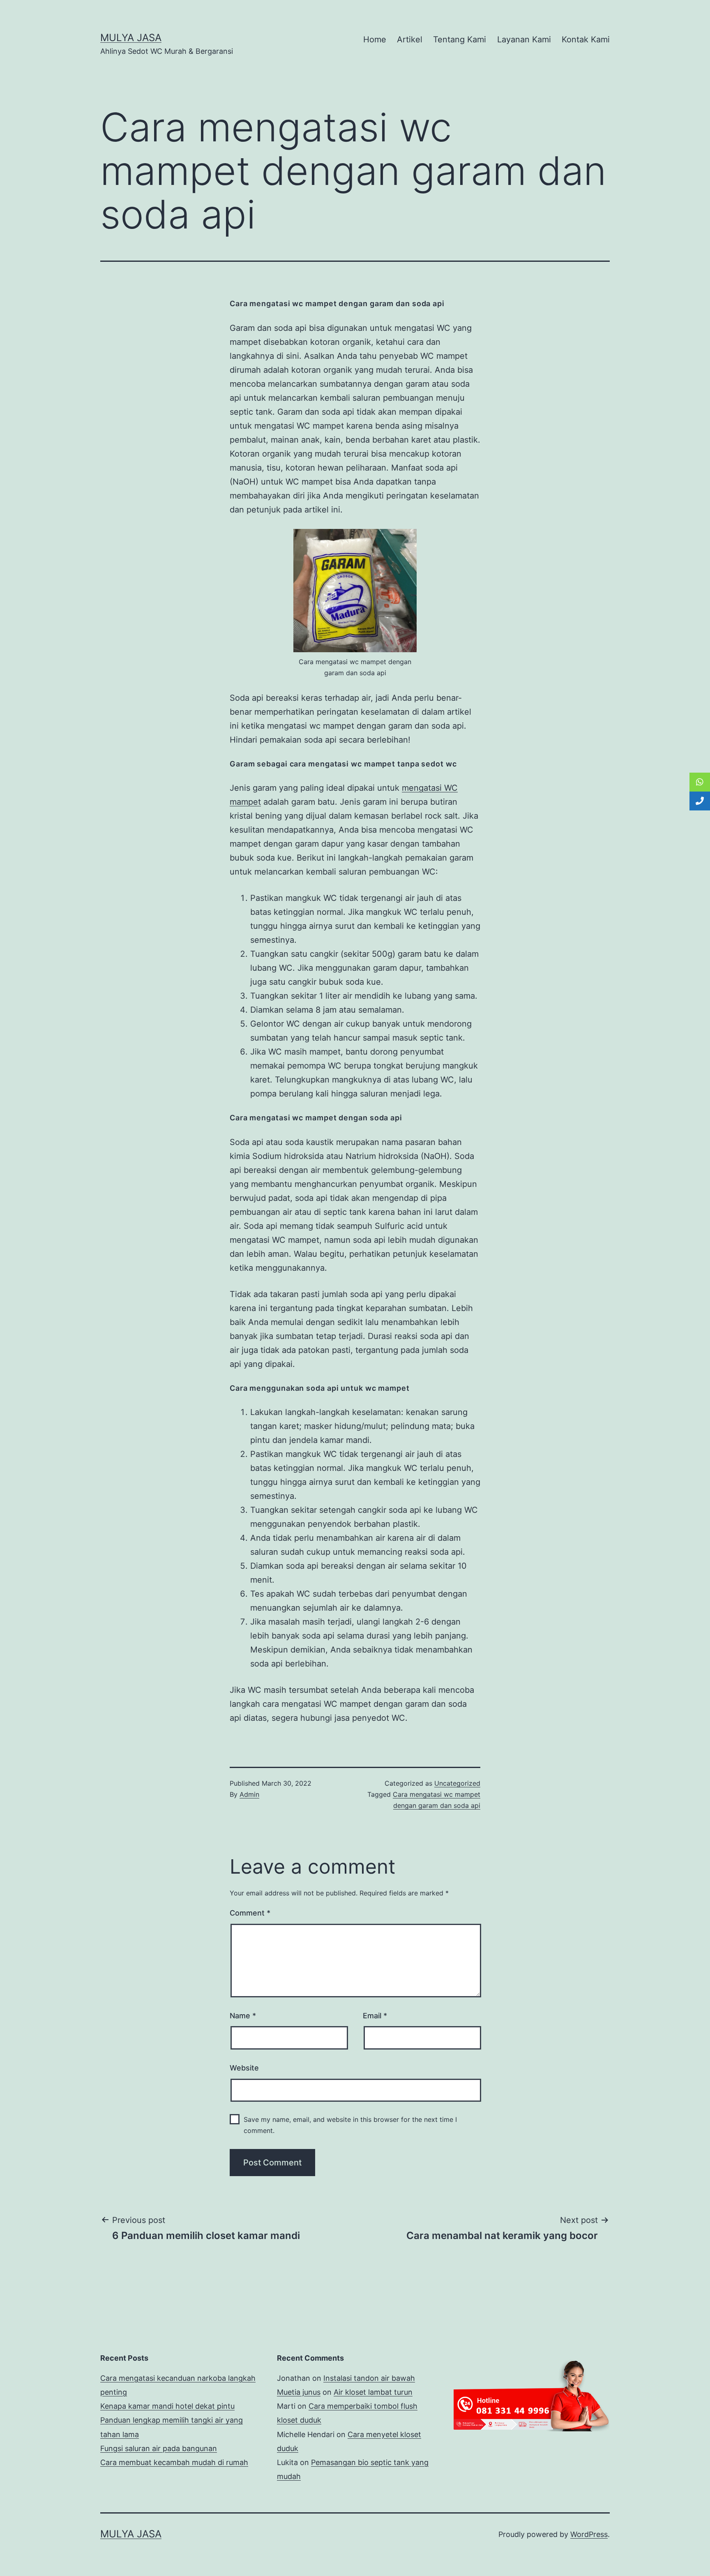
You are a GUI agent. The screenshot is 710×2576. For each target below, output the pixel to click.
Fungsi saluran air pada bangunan (159, 2448)
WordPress (589, 2534)
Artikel (410, 39)
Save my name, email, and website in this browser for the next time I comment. (350, 2125)
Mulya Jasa (131, 38)
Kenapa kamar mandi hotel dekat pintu (167, 2406)
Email (375, 2016)
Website (244, 2068)
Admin (249, 1794)
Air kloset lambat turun (373, 2392)
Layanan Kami (524, 39)
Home (375, 39)
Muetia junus (299, 2392)
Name (243, 2016)
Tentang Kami (460, 39)
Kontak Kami (586, 39)
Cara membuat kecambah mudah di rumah (174, 2462)
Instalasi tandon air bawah (369, 2378)
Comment (250, 1913)
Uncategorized (457, 1783)
